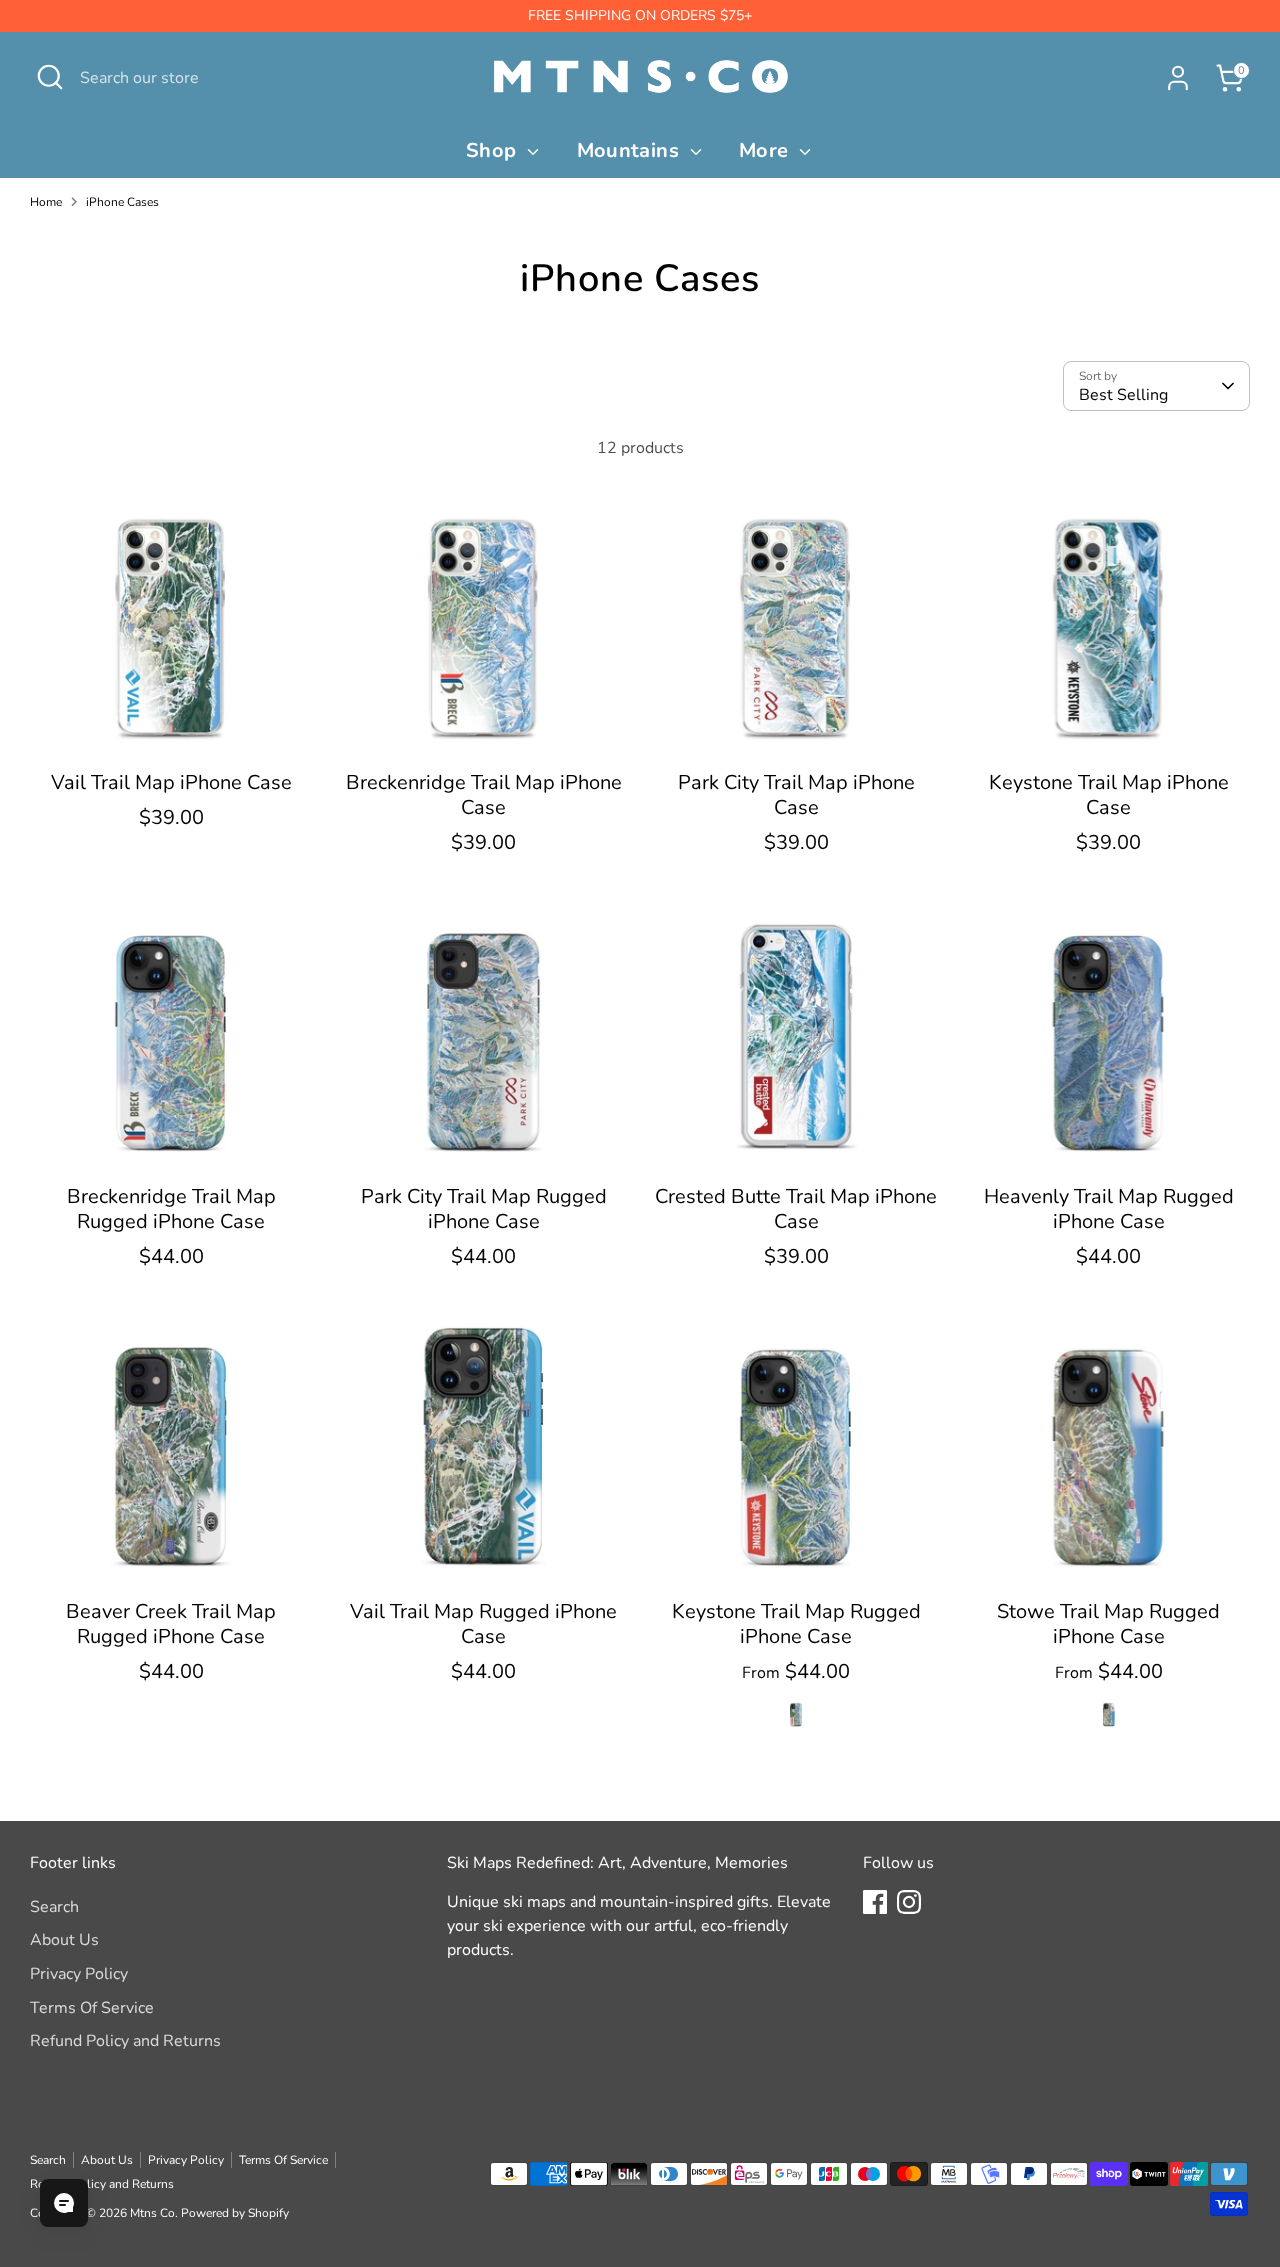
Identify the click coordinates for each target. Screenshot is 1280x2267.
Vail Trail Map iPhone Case (171, 782)
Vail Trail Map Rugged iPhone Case (483, 1624)
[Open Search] (50, 77)
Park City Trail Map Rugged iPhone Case (484, 1209)
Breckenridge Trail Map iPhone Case (484, 795)
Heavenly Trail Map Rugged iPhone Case (1109, 1209)
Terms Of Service (92, 2008)
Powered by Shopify (235, 2213)
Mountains (631, 150)
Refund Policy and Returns (125, 2041)
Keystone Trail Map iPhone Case (1109, 795)
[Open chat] (64, 2203)
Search (54, 1907)
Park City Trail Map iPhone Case (796, 795)
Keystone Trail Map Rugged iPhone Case (796, 1624)
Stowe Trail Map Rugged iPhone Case (1108, 1624)
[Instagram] (909, 1902)
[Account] (1178, 78)
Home (46, 202)
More (766, 150)
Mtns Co (152, 2213)
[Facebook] (875, 1902)
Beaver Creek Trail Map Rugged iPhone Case (171, 1624)
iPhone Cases (122, 202)
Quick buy (172, 730)
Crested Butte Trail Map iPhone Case (796, 1209)
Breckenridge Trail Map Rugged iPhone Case (171, 1209)
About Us (64, 1940)
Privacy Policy (79, 1974)
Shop (494, 150)
